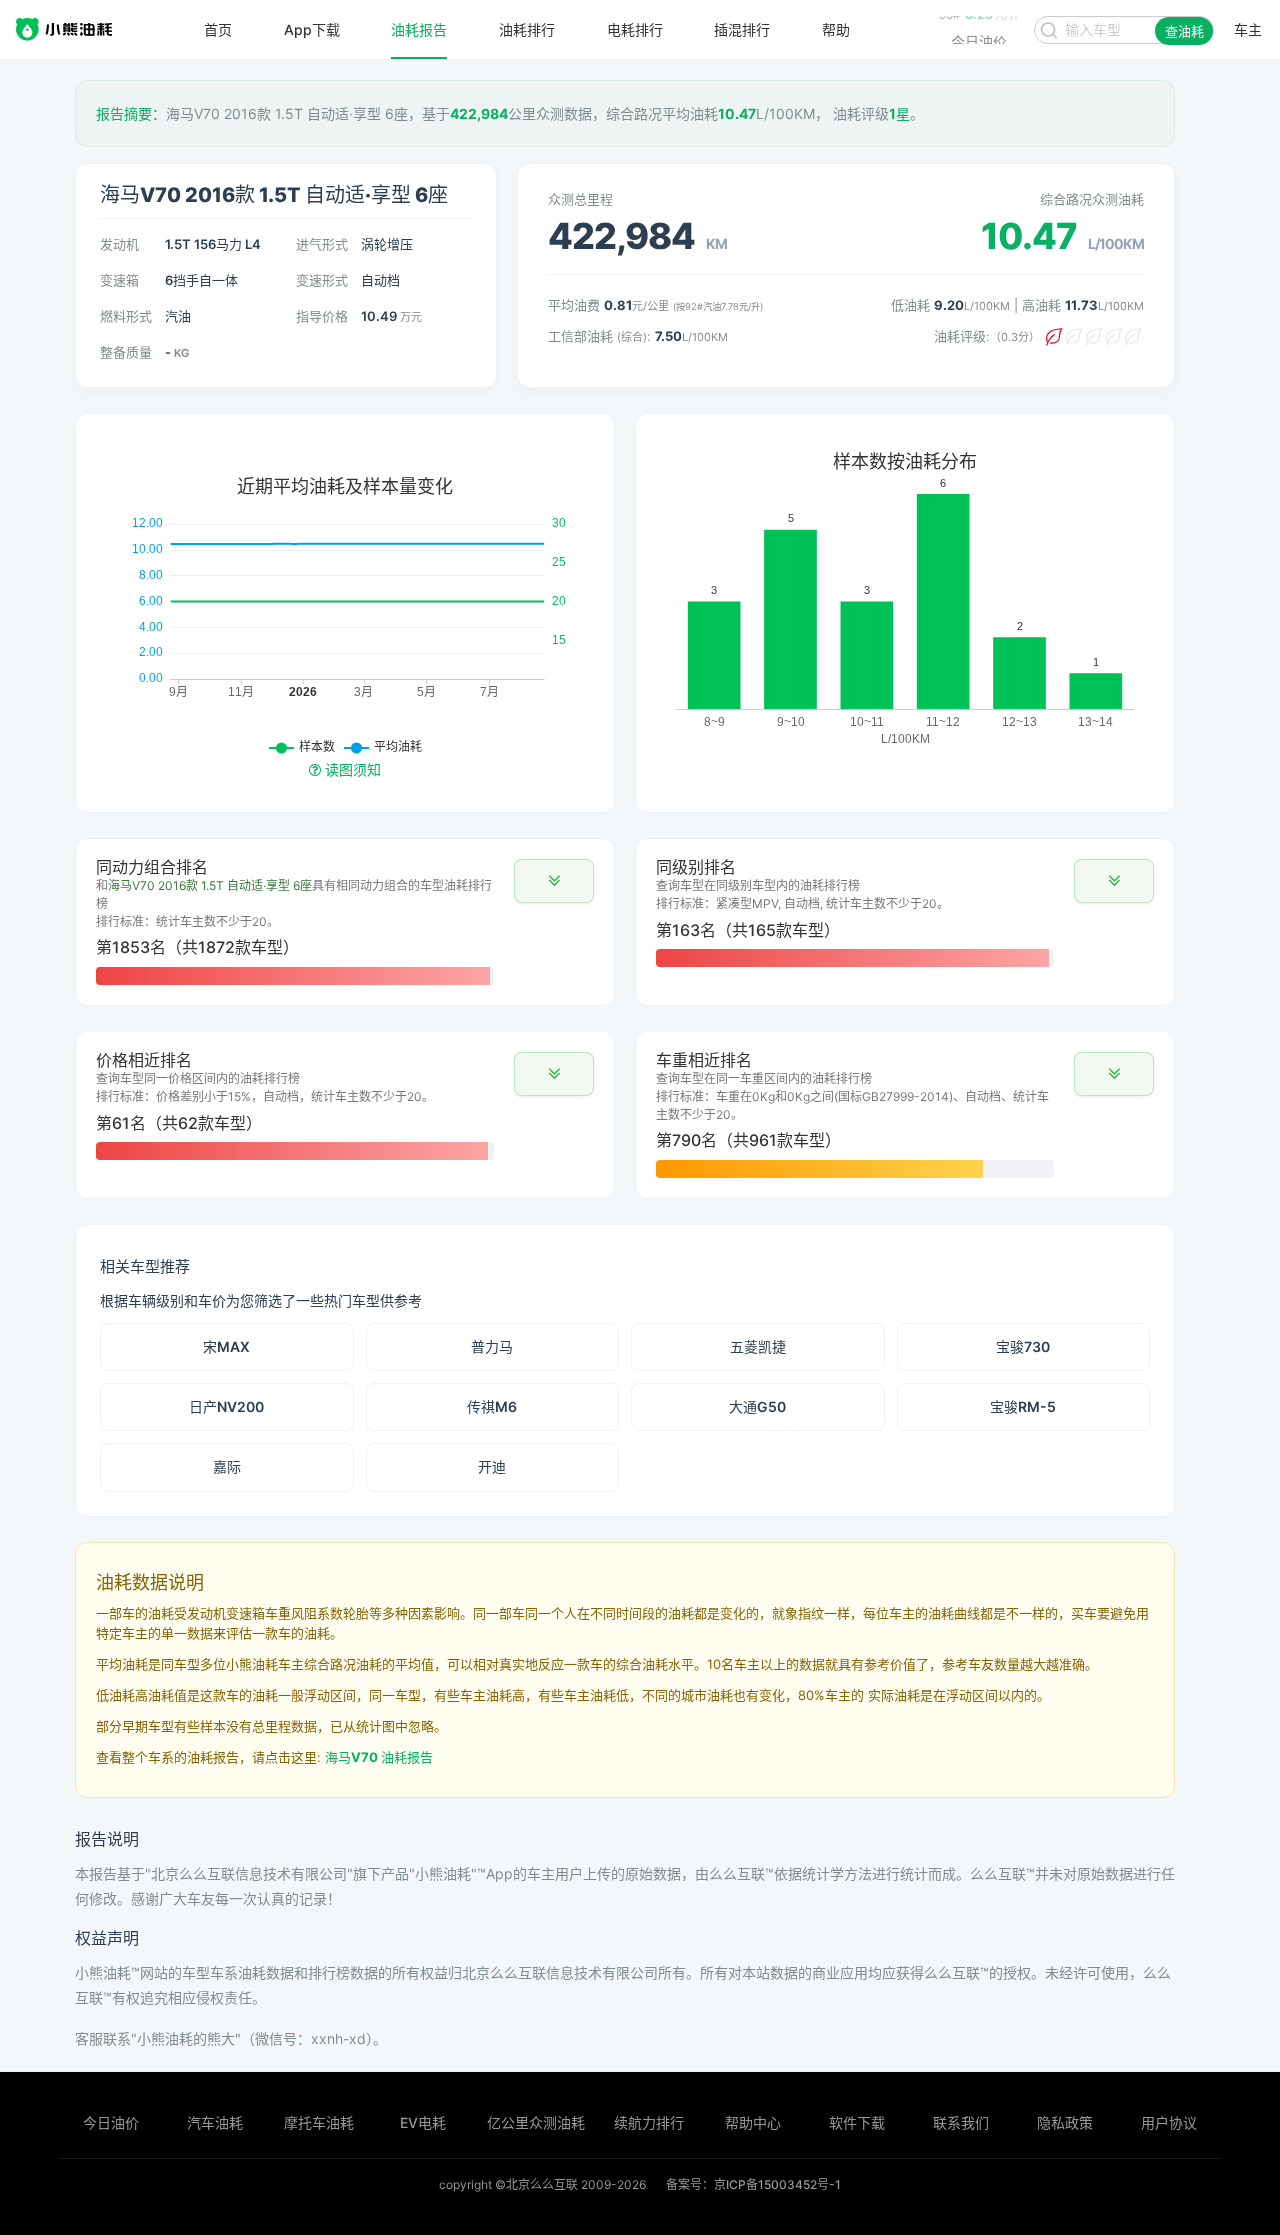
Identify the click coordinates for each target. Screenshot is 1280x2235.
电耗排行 (635, 30)
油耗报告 (419, 30)
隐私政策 (1065, 2122)
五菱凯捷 (758, 1346)
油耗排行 (527, 30)
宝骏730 (1023, 1346)
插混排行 (742, 30)
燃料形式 (126, 316)
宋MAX (226, 1346)
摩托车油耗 (319, 2122)
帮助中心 (753, 2122)
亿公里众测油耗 (536, 2122)
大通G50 (757, 1406)
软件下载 (857, 2122)
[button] (554, 881)
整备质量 (126, 352)
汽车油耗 (215, 2122)
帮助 (836, 30)
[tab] (345, 922)
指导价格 (322, 316)
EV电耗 (423, 2122)
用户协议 (1169, 2122)
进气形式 (322, 244)
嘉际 (227, 1466)
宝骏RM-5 (1023, 1406)
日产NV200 (226, 1406)
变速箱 (119, 280)
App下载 (312, 30)
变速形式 (322, 280)
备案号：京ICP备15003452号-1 (753, 2184)
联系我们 (961, 2122)
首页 (218, 30)
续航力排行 (649, 2122)
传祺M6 (492, 1406)
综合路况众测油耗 (1092, 199)
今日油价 (111, 2122)
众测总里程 (580, 199)
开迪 (492, 1466)
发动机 (119, 244)
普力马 (492, 1346)
